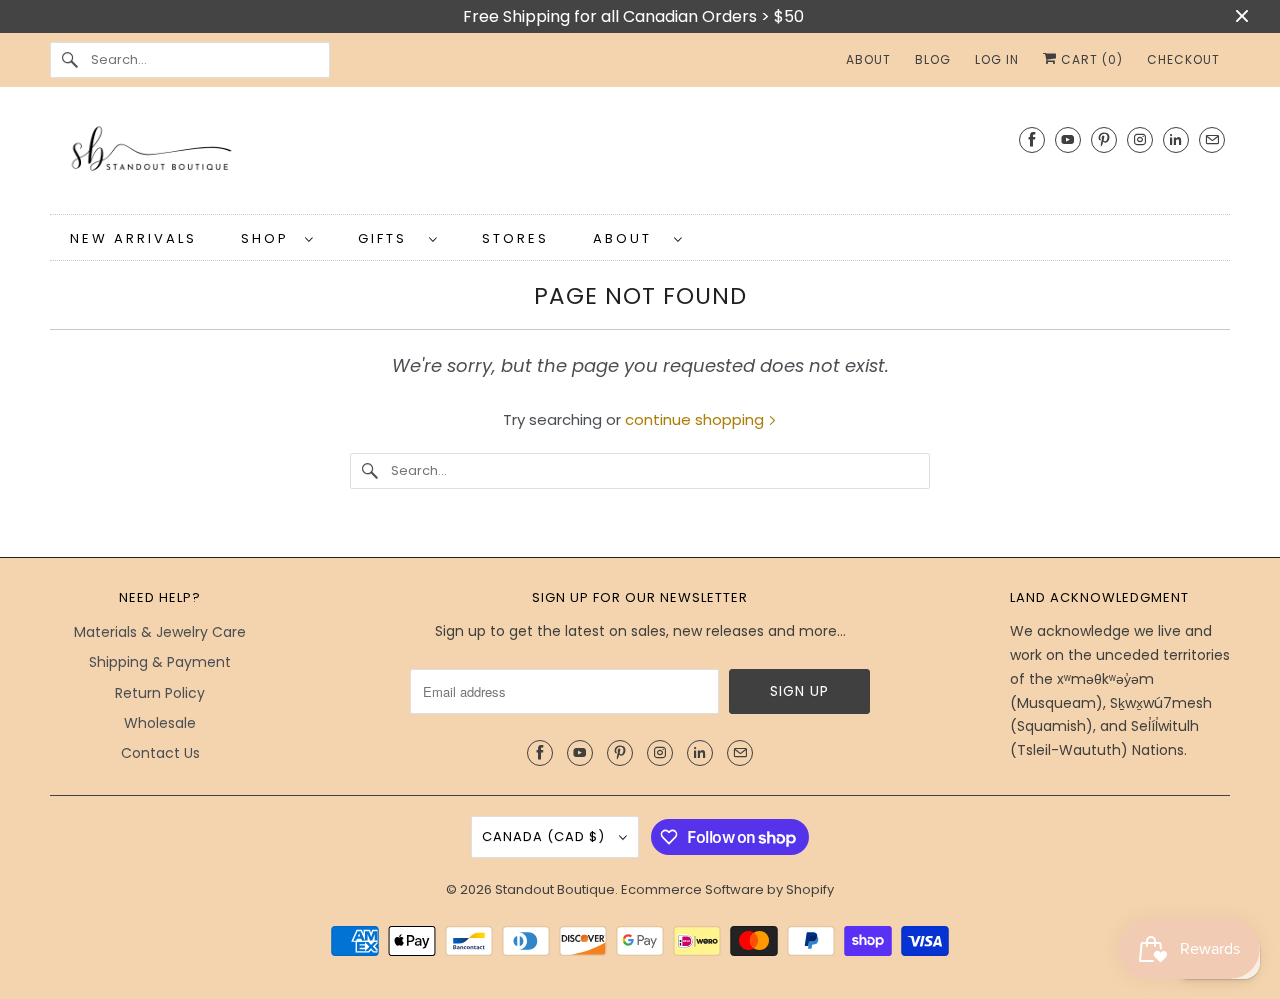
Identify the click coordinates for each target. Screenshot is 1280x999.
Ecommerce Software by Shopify (727, 889)
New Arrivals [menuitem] (133, 238)
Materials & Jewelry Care (160, 632)
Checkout (1183, 59)
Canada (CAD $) (545, 836)
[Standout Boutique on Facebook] (1032, 139)
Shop (268, 238)
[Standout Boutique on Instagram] (1140, 139)
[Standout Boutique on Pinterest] (1104, 139)
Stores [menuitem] (515, 238)
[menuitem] (277, 237)
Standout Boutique (555, 889)
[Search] (70, 60)
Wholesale (160, 723)
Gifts (388, 238)
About (628, 238)
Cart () (1090, 59)
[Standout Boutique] (640, 155)
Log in (997, 59)
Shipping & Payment (160, 662)
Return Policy (160, 693)
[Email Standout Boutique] (1212, 139)
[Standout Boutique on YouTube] (1068, 139)
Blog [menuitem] (933, 59)
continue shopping (696, 419)
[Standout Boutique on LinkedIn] (1176, 139)
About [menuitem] (868, 59)
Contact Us (160, 753)
